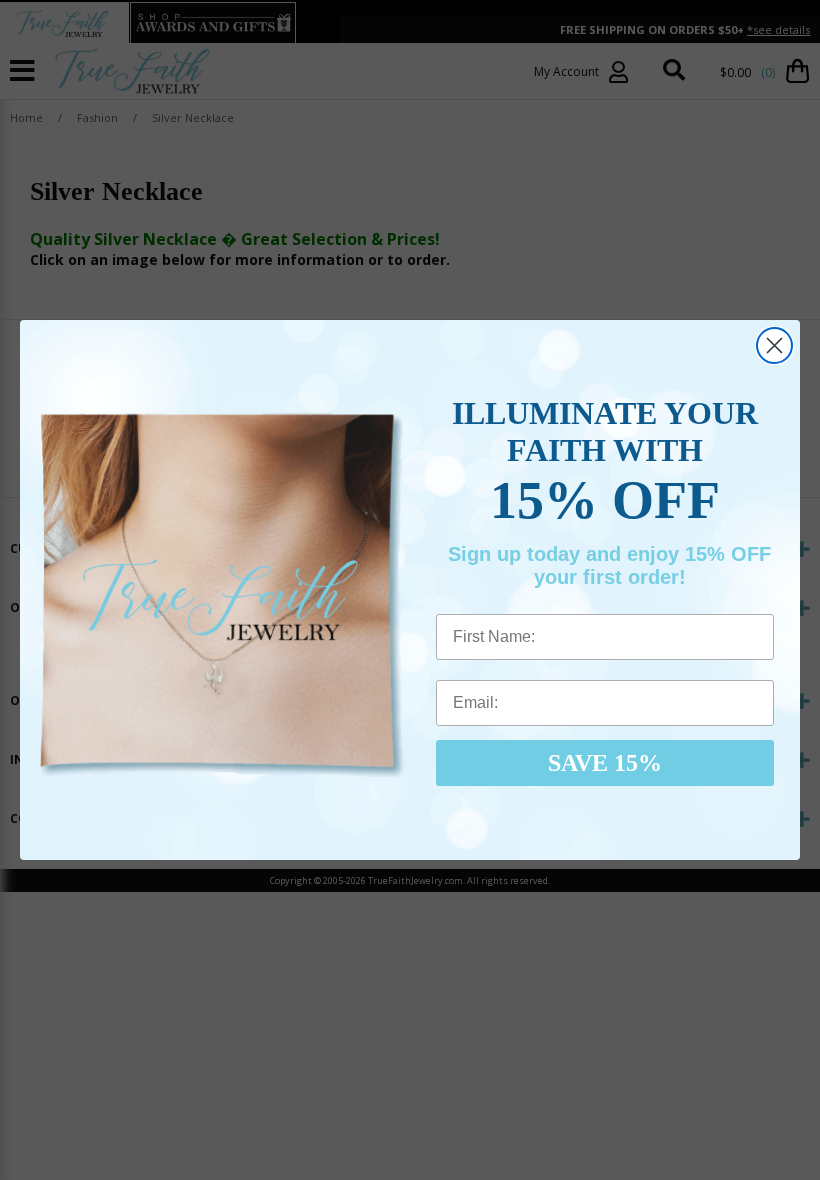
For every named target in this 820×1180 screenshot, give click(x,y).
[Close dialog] (774, 345)
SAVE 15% (605, 763)
